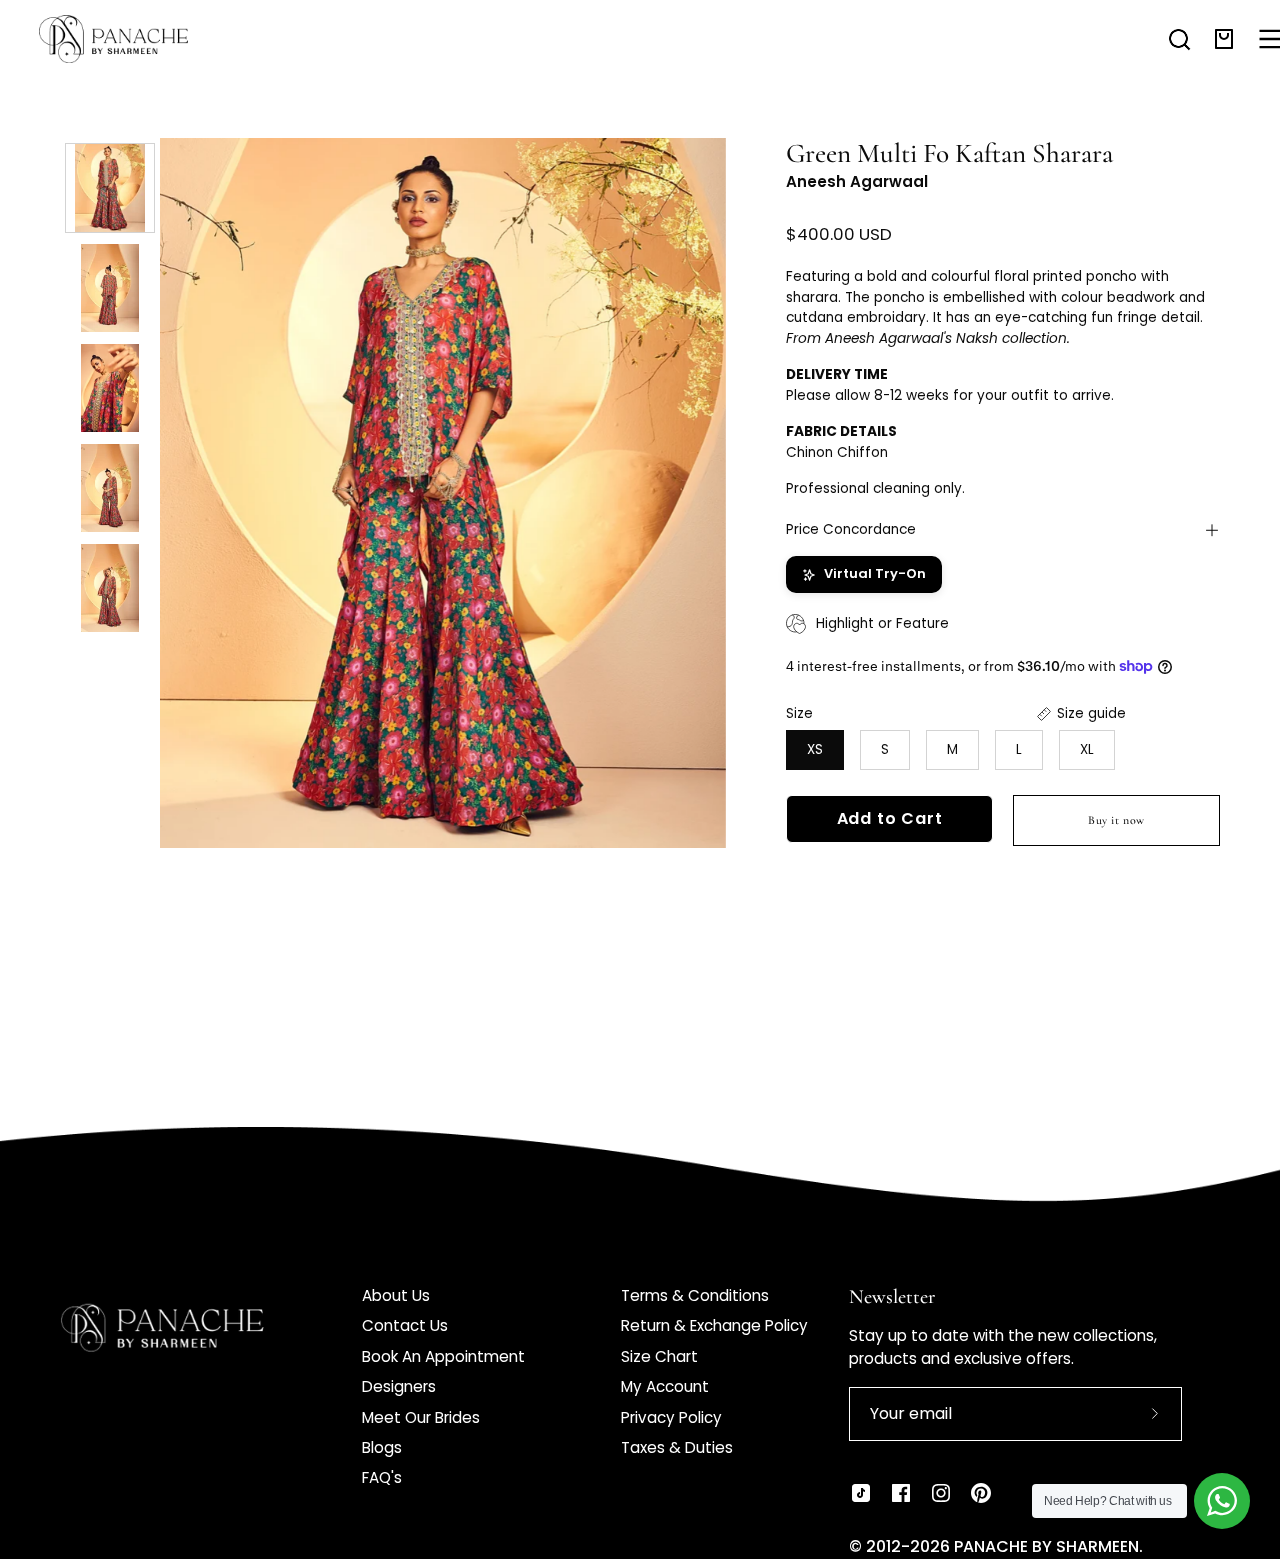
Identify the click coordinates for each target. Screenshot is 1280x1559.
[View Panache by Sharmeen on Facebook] (901, 1493)
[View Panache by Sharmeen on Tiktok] (861, 1493)
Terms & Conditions (695, 1295)
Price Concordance (851, 529)
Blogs (382, 1447)
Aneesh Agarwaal (857, 181)
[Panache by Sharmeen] (135, 39)
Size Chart (659, 1356)
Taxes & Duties (677, 1447)
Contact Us (405, 1325)
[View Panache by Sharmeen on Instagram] (941, 1493)
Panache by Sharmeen (1046, 1546)
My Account (665, 1386)
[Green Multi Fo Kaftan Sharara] (110, 188)
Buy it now (1116, 820)
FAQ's (382, 1477)
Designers (399, 1386)
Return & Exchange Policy (714, 1325)
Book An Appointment (443, 1356)
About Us (396, 1295)
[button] (1179, 39)
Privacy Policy (671, 1417)
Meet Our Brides (421, 1417)
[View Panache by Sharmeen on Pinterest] (981, 1493)
